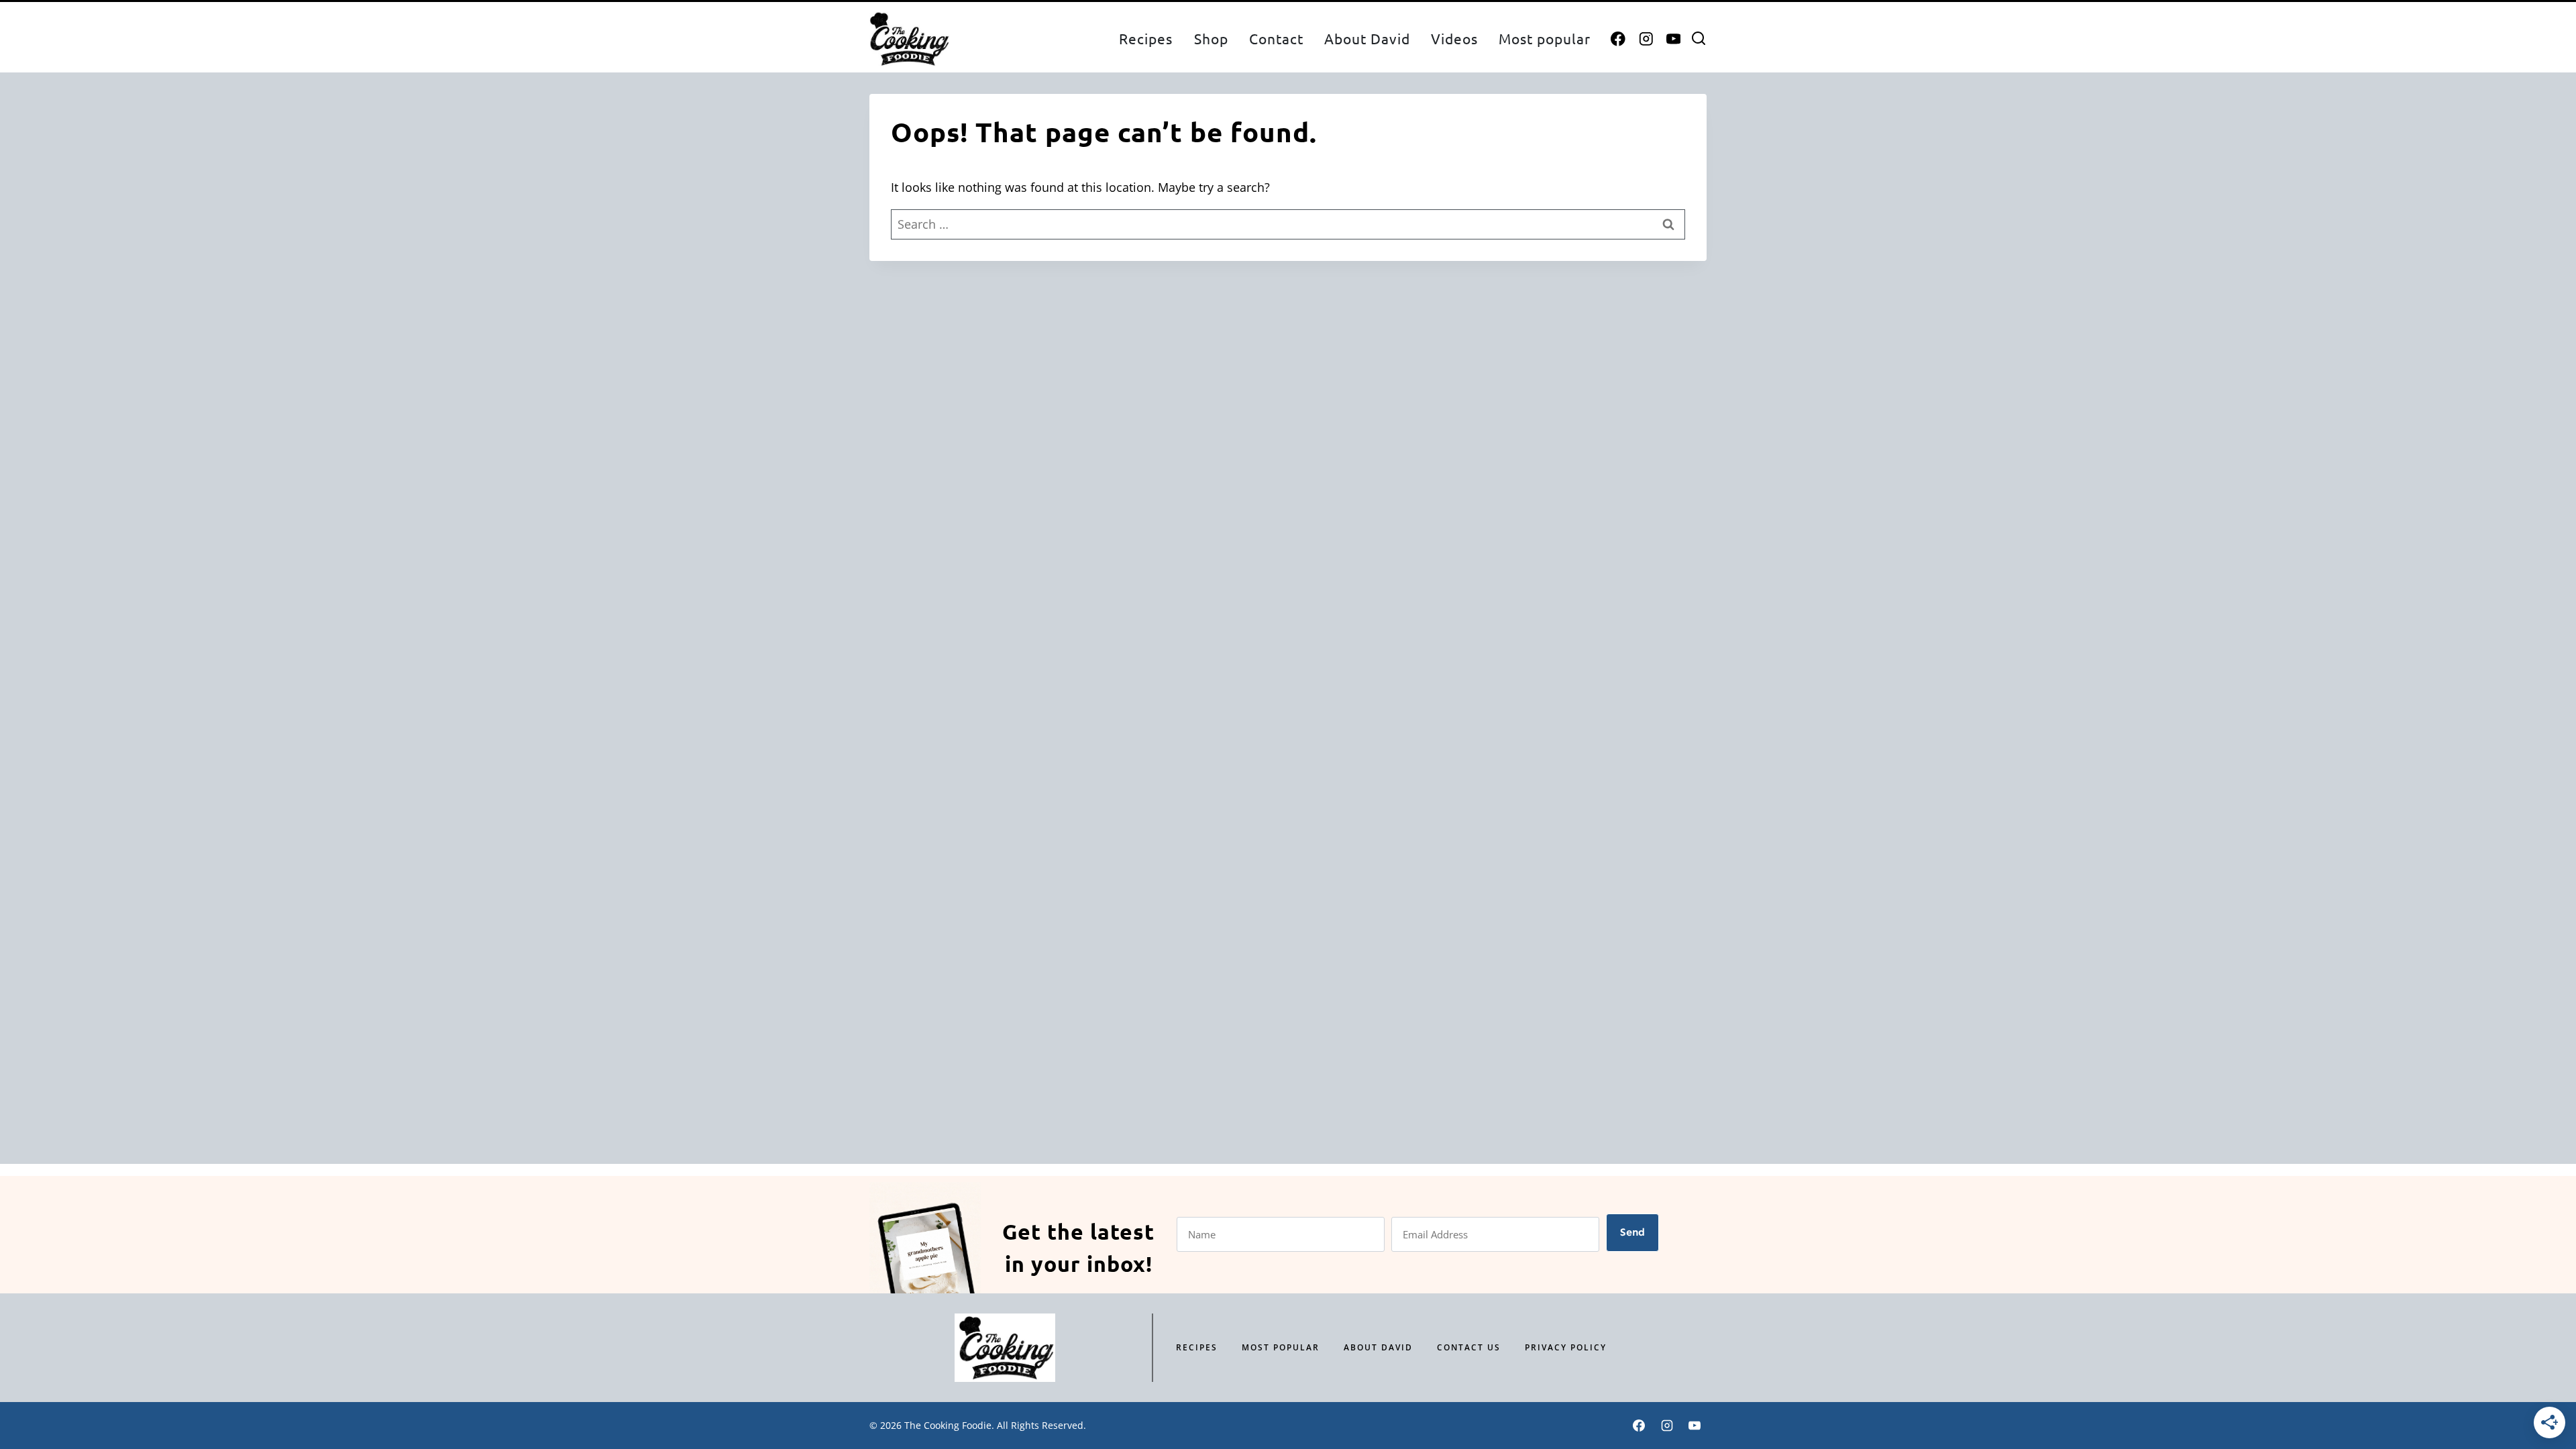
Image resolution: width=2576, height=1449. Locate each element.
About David (1367, 38)
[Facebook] (1618, 39)
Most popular (1545, 38)
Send (1632, 1232)
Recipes (1146, 38)
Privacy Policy (1566, 1347)
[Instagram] (1646, 39)
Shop (1211, 38)
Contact (1276, 38)
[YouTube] (1673, 39)
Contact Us (1469, 1347)
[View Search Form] (1699, 39)
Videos (1454, 38)
